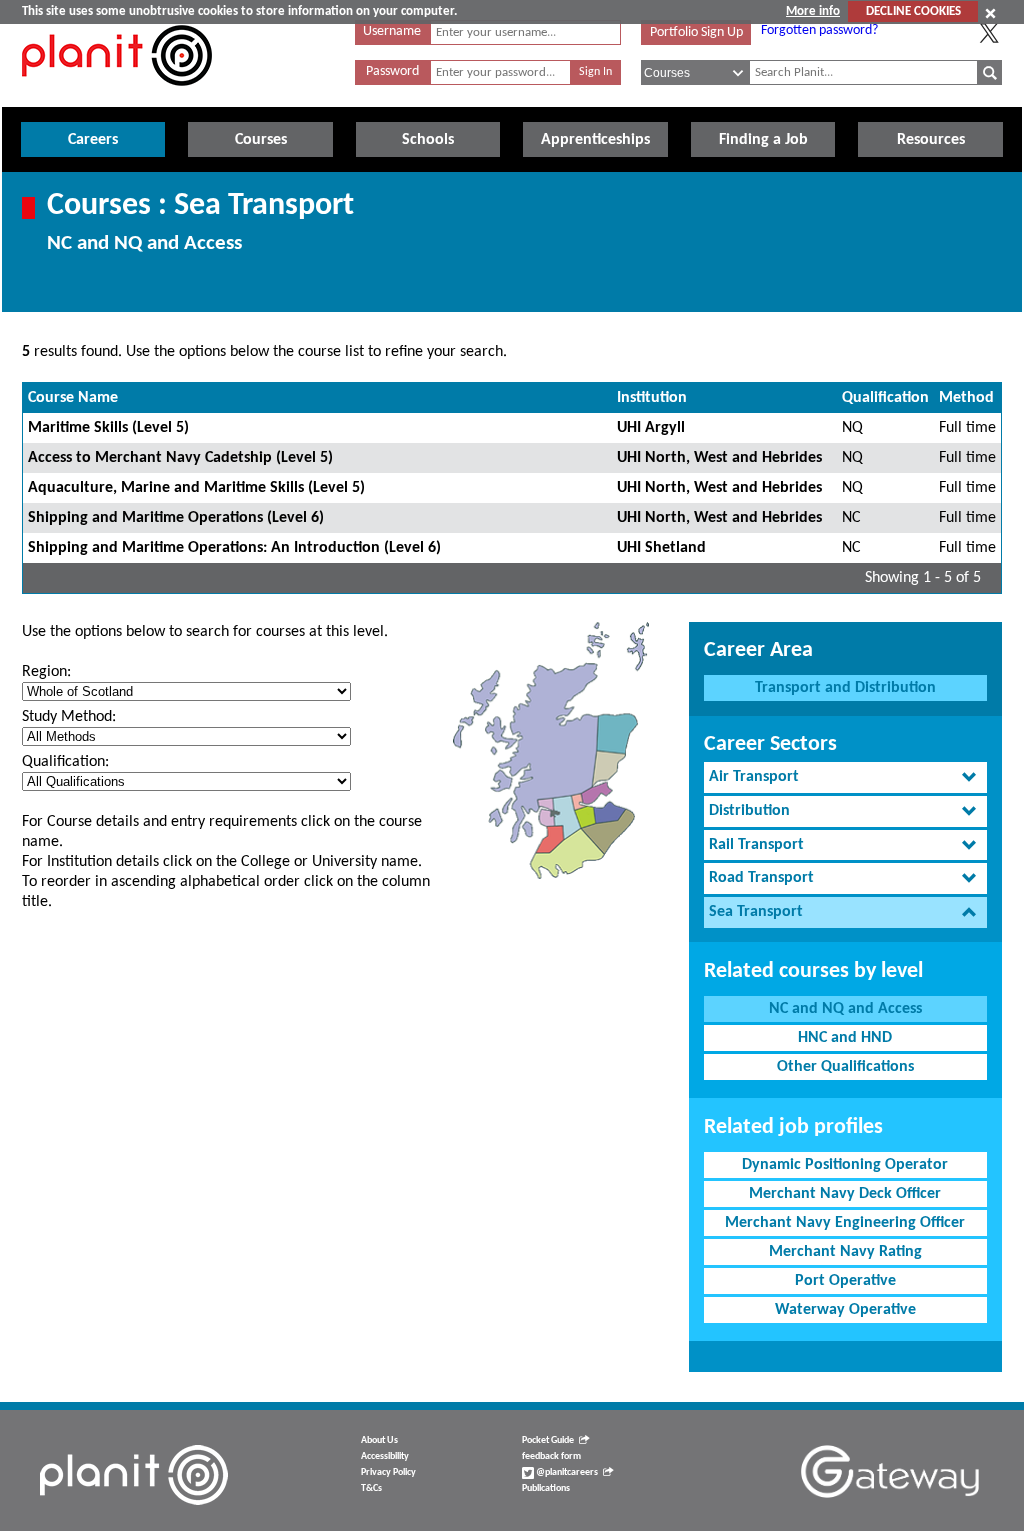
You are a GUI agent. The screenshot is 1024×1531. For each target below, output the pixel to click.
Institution (652, 398)
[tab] (845, 777)
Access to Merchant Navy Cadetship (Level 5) (180, 458)
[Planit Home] (117, 97)
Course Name (73, 398)
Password (392, 71)
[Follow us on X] (989, 33)
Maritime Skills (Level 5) (108, 428)
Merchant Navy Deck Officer (845, 1194)
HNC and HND (845, 1038)
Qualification (885, 398)
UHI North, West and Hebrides (719, 458)
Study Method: (69, 717)
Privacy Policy (388, 1472)
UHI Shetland (661, 548)
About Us (379, 1440)
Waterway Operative (845, 1310)
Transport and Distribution (845, 688)
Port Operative (845, 1281)
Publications (546, 1488)
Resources (931, 140)
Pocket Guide (548, 1440)
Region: (46, 672)
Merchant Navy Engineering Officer (845, 1223)
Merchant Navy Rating (845, 1252)
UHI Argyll (651, 428)
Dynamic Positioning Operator (845, 1165)
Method (966, 398)
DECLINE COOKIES (913, 11)
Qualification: (65, 762)
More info (813, 11)
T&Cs (371, 1488)
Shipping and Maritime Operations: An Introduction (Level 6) (234, 548)
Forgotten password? (819, 30)
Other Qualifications (845, 1067)
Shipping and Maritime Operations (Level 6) (176, 518)
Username (392, 31)
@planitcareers (566, 1472)
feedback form (551, 1456)
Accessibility (385, 1456)
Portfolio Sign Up (696, 32)
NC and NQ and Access (845, 1009)
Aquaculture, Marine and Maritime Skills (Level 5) (196, 488)
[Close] (990, 13)
